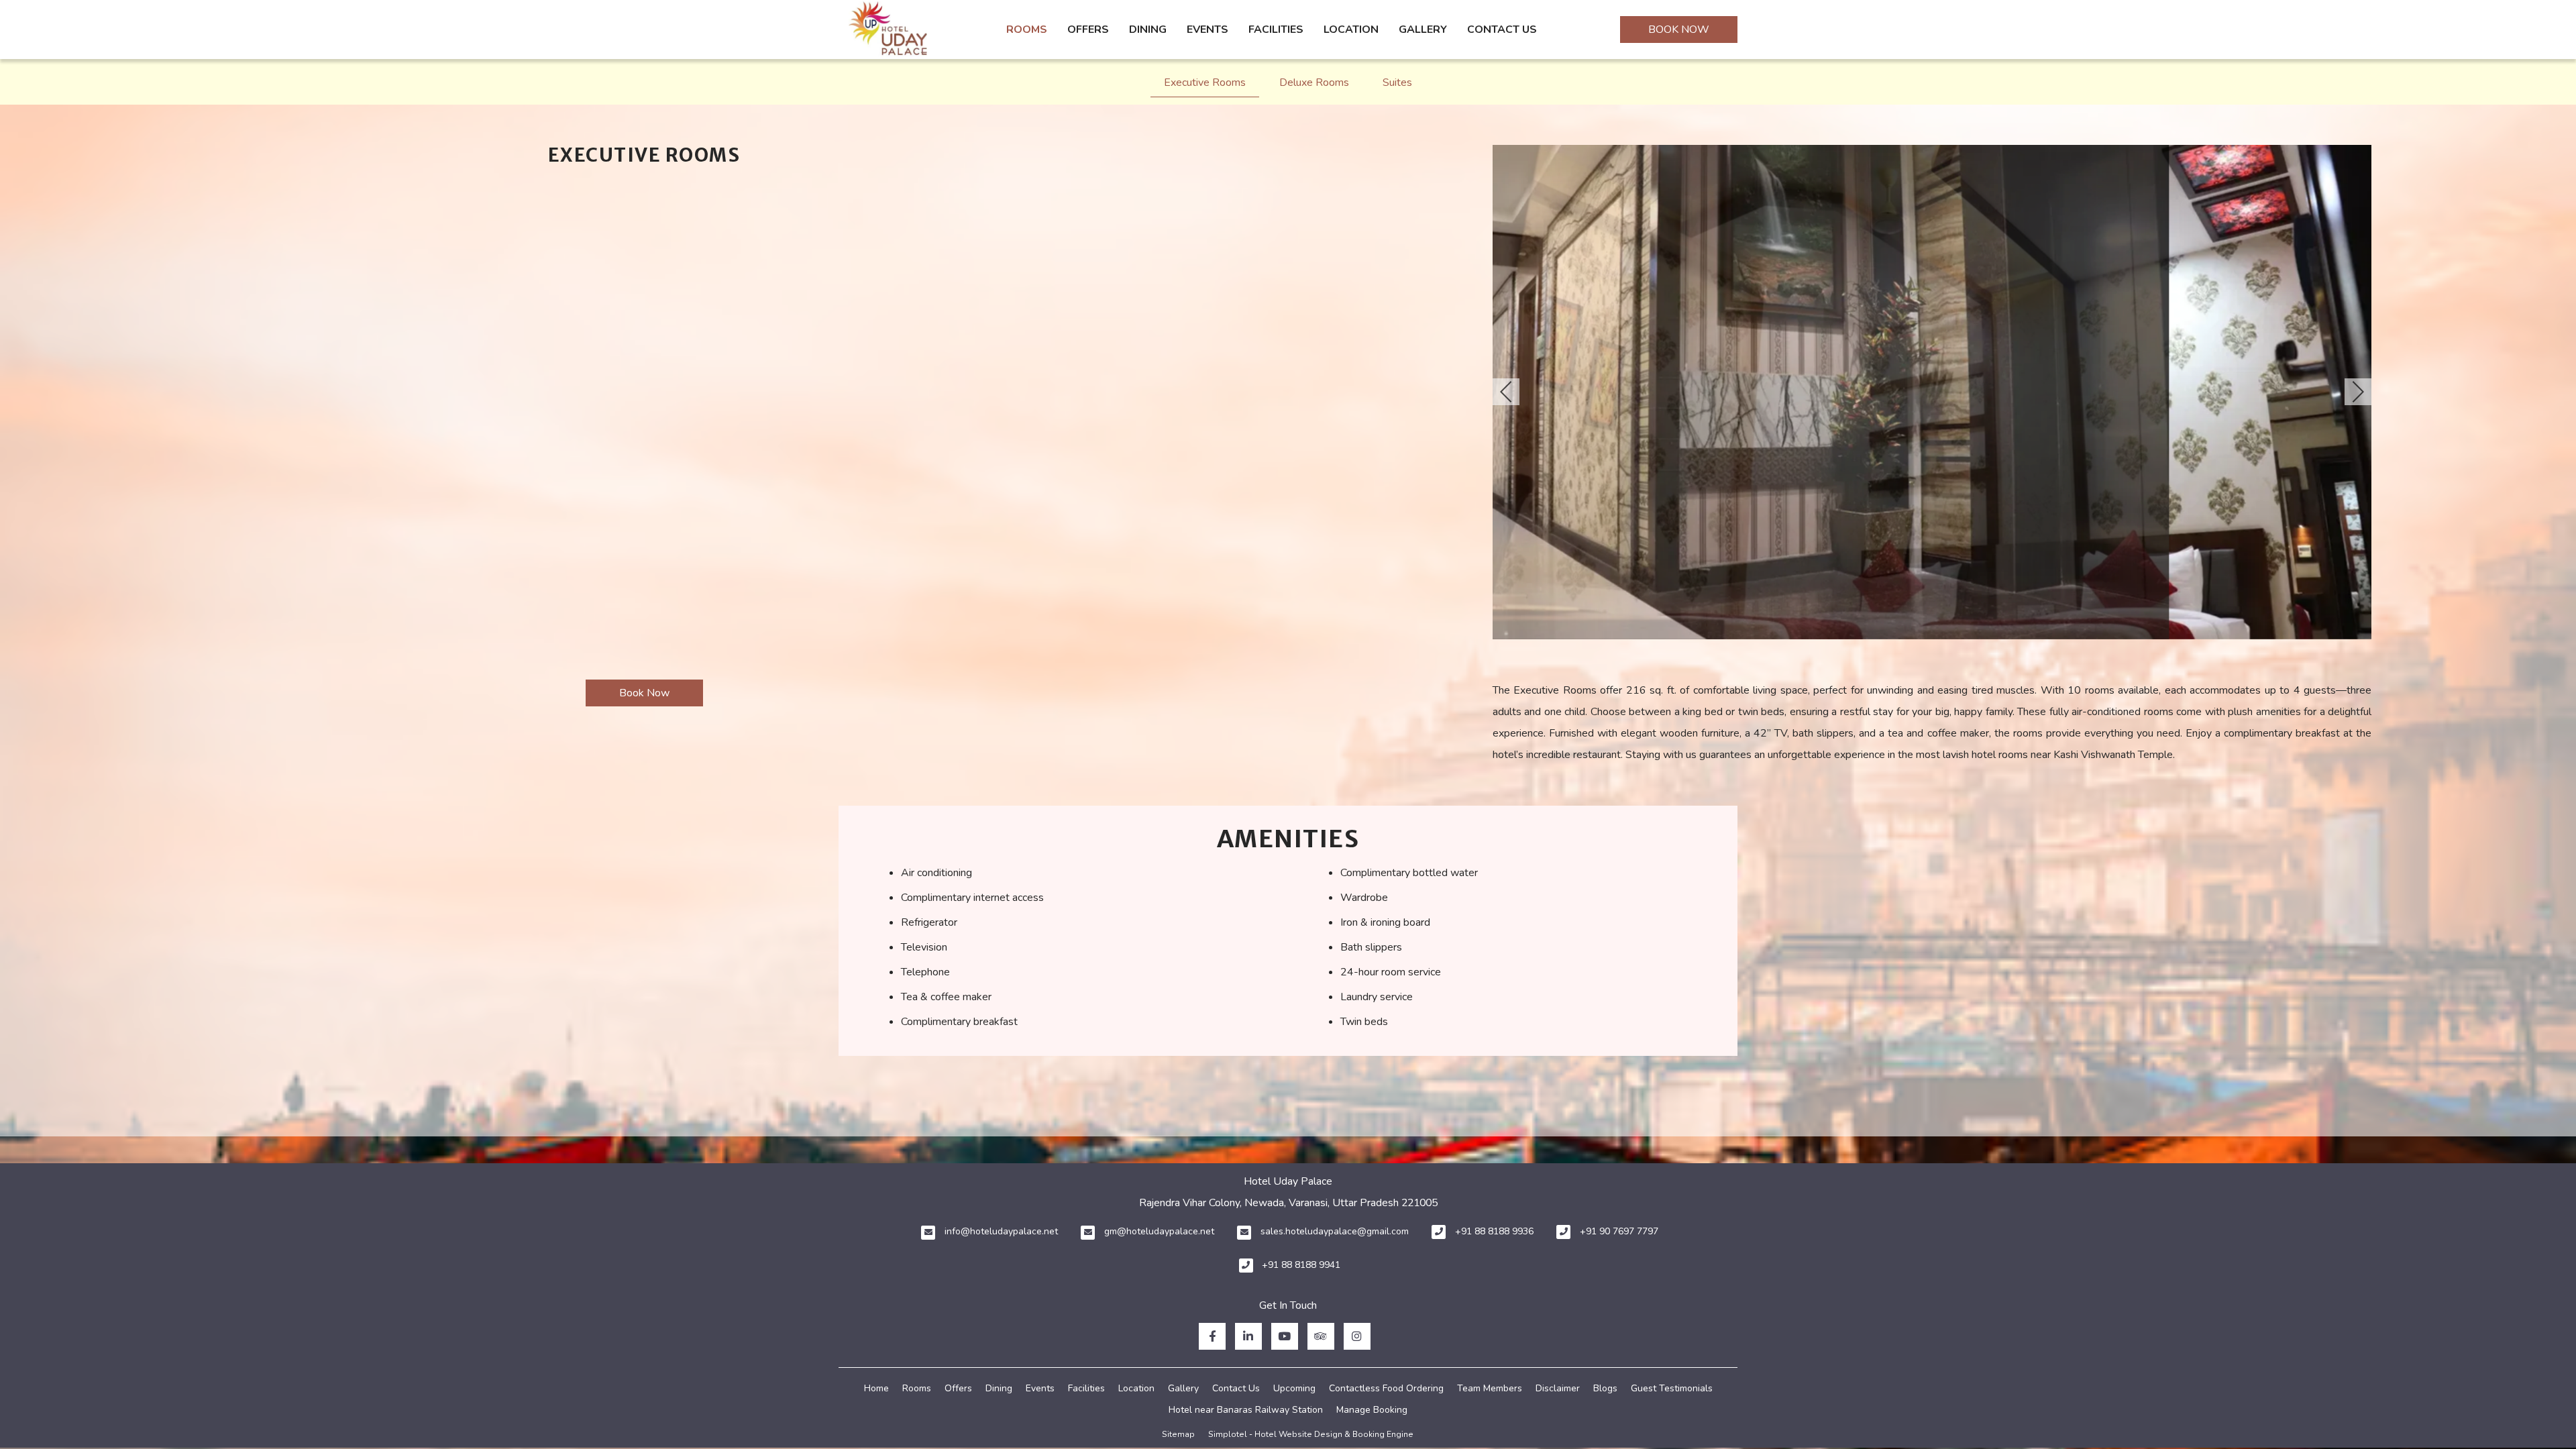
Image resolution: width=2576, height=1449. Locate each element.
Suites (1397, 83)
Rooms (1027, 30)
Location (1351, 30)
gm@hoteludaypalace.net (1159, 1231)
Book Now (1679, 30)
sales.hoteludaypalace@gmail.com (1335, 1231)
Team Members (1490, 1388)
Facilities (1276, 30)
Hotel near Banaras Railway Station (1246, 1410)
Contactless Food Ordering (1386, 1388)
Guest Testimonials (1672, 1388)
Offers (1088, 30)
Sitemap (1178, 1434)
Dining (1148, 30)
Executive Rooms (1205, 83)
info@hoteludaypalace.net (1001, 1231)
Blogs (1605, 1388)
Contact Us (1502, 30)
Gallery (1423, 30)
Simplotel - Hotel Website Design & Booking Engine (1311, 1434)
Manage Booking (1372, 1410)
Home (876, 1388)
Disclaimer (1558, 1388)
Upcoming (1294, 1388)
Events (1207, 30)
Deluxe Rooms (1314, 83)
